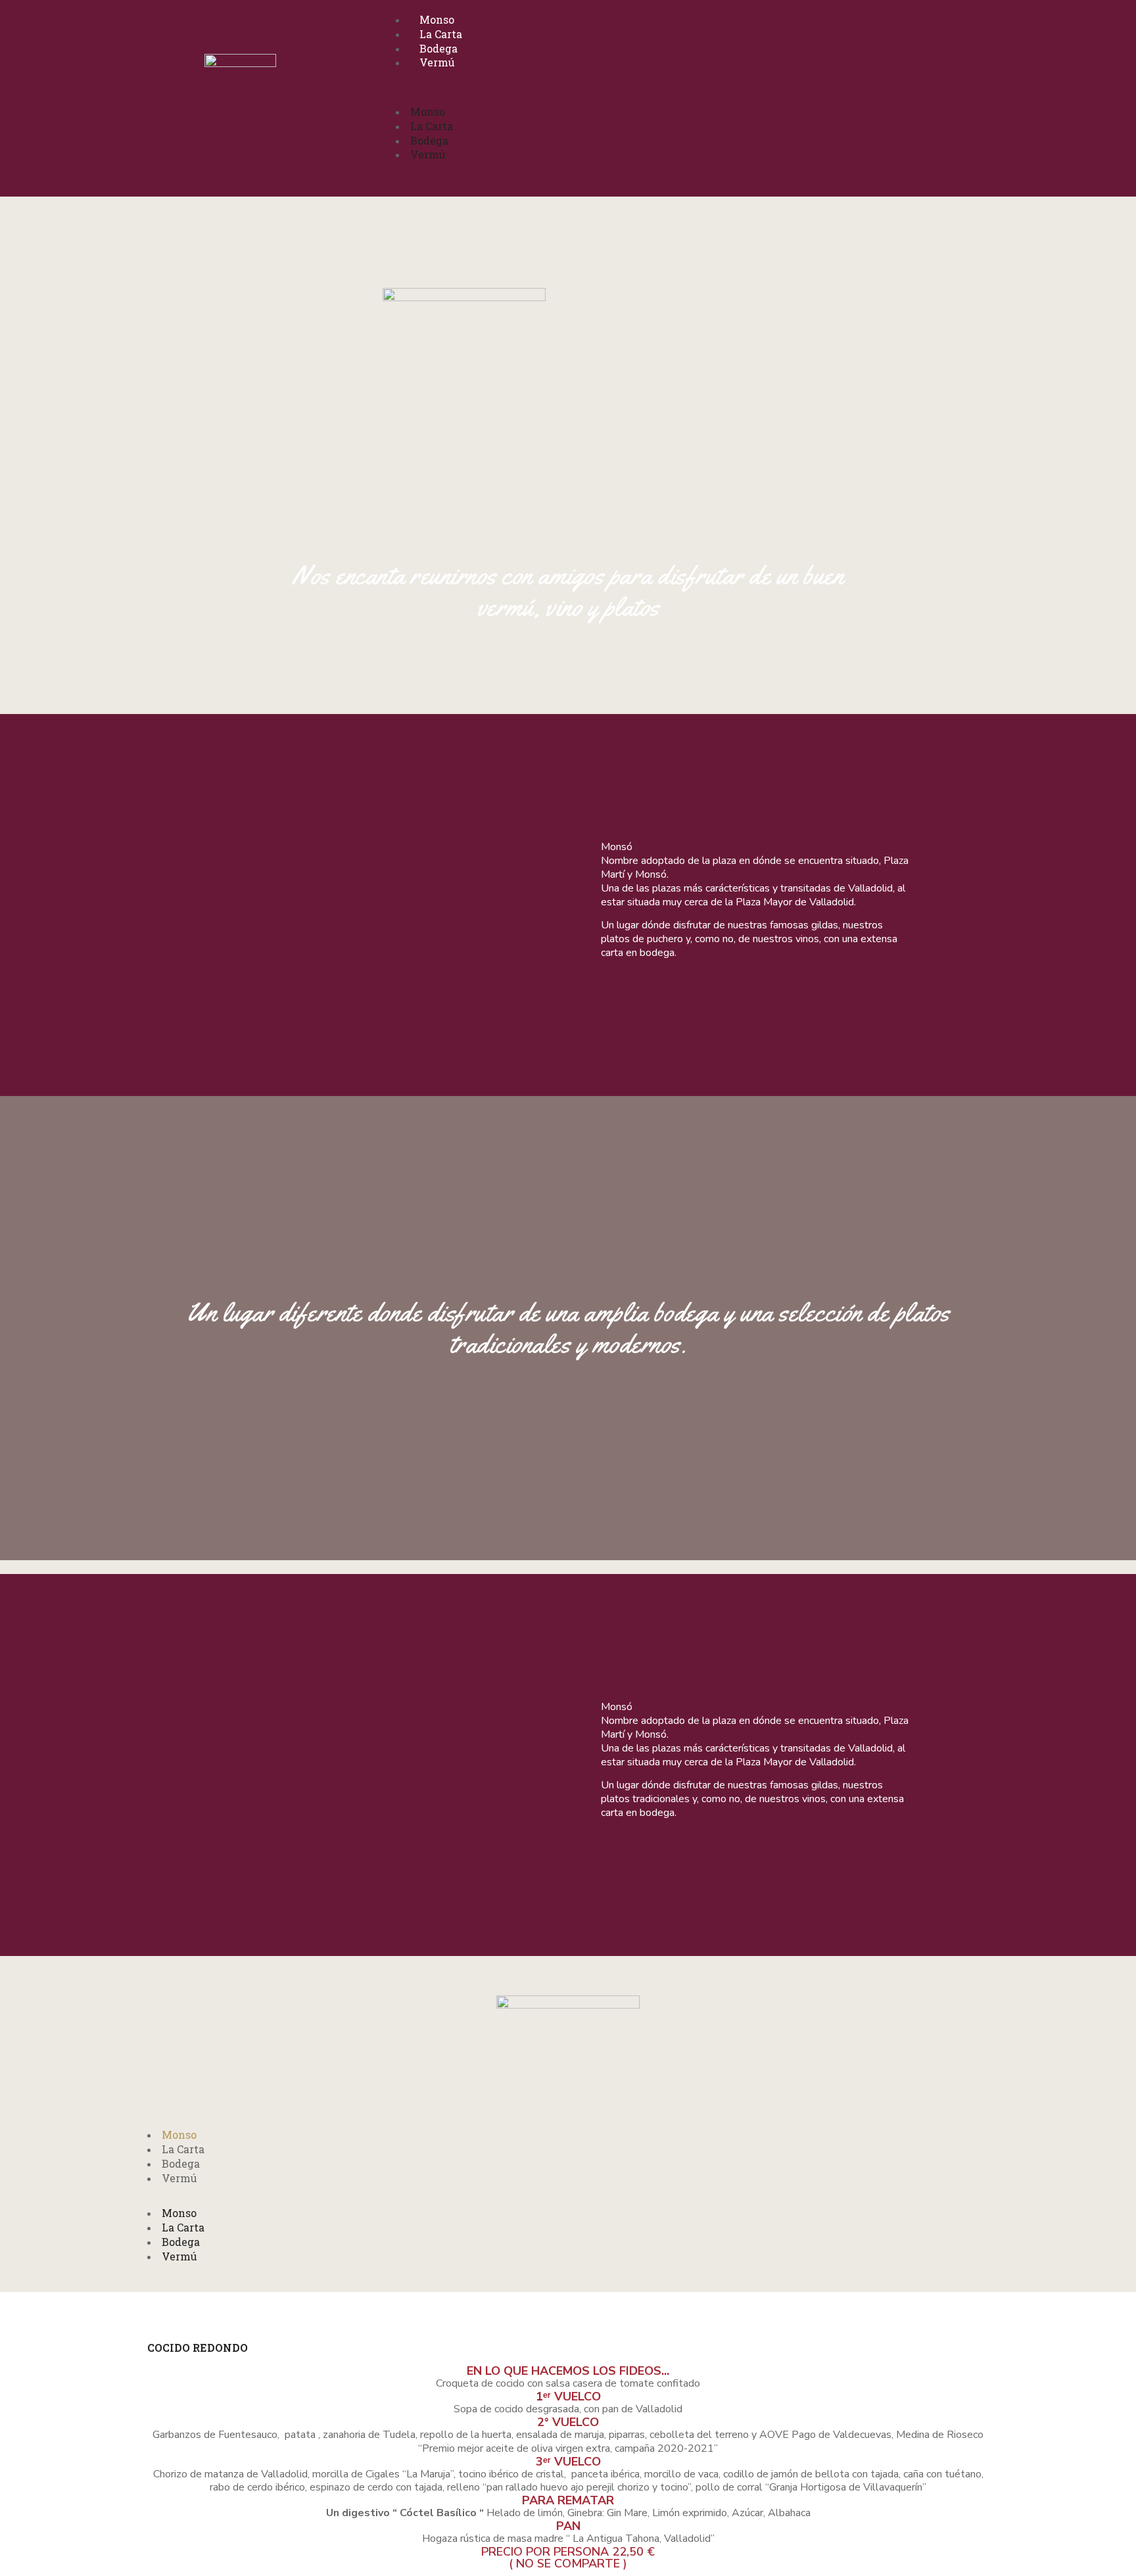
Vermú (437, 62)
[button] (670, 98)
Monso (437, 19)
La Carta (441, 34)
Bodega (438, 48)
